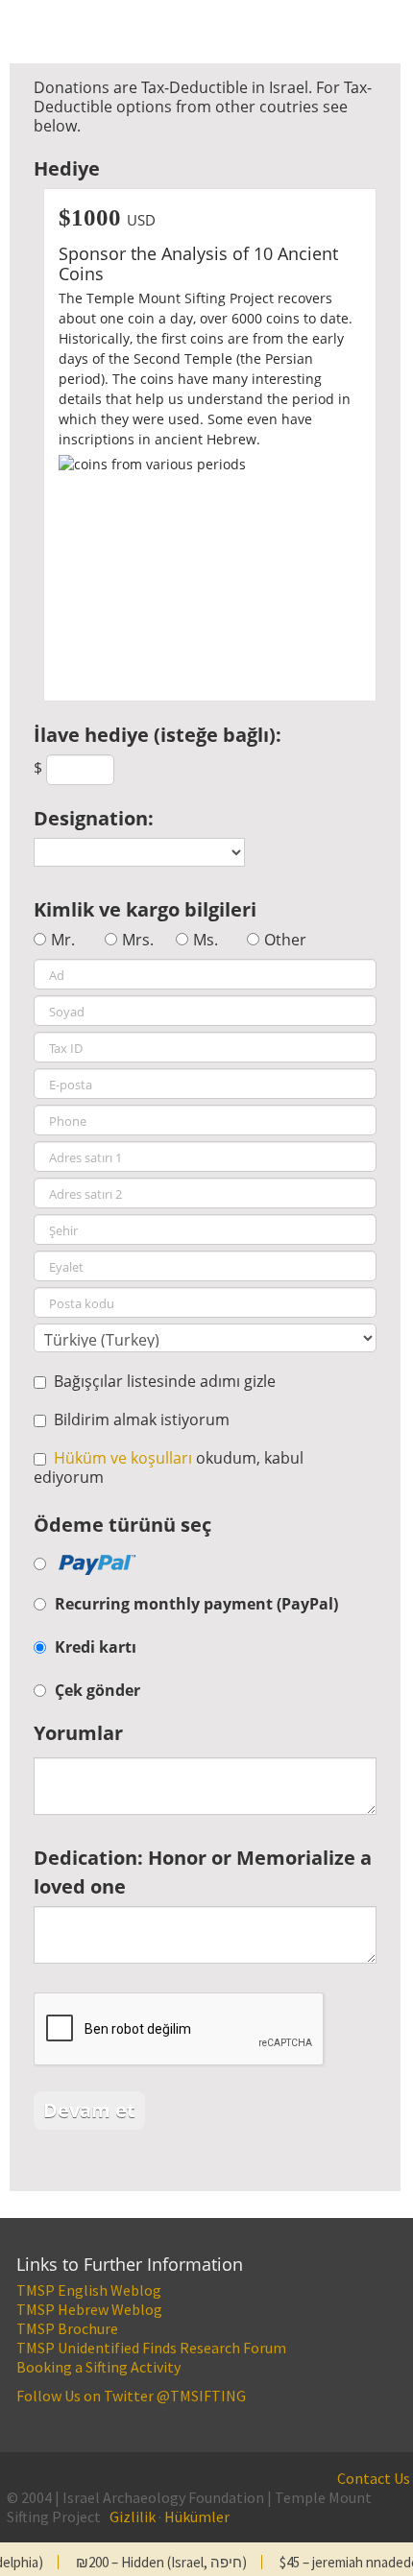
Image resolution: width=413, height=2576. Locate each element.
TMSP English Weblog (89, 2290)
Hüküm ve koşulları (123, 1458)
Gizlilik (133, 2516)
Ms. (206, 940)
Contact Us (374, 2478)
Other (285, 940)
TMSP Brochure (67, 2328)
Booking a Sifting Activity (98, 2367)
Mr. (63, 940)
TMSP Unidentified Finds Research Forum (151, 2348)
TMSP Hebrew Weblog (89, 2309)
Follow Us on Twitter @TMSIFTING (131, 2396)
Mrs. (138, 940)
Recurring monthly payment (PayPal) (196, 1604)
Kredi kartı (96, 1647)
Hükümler (197, 2516)
